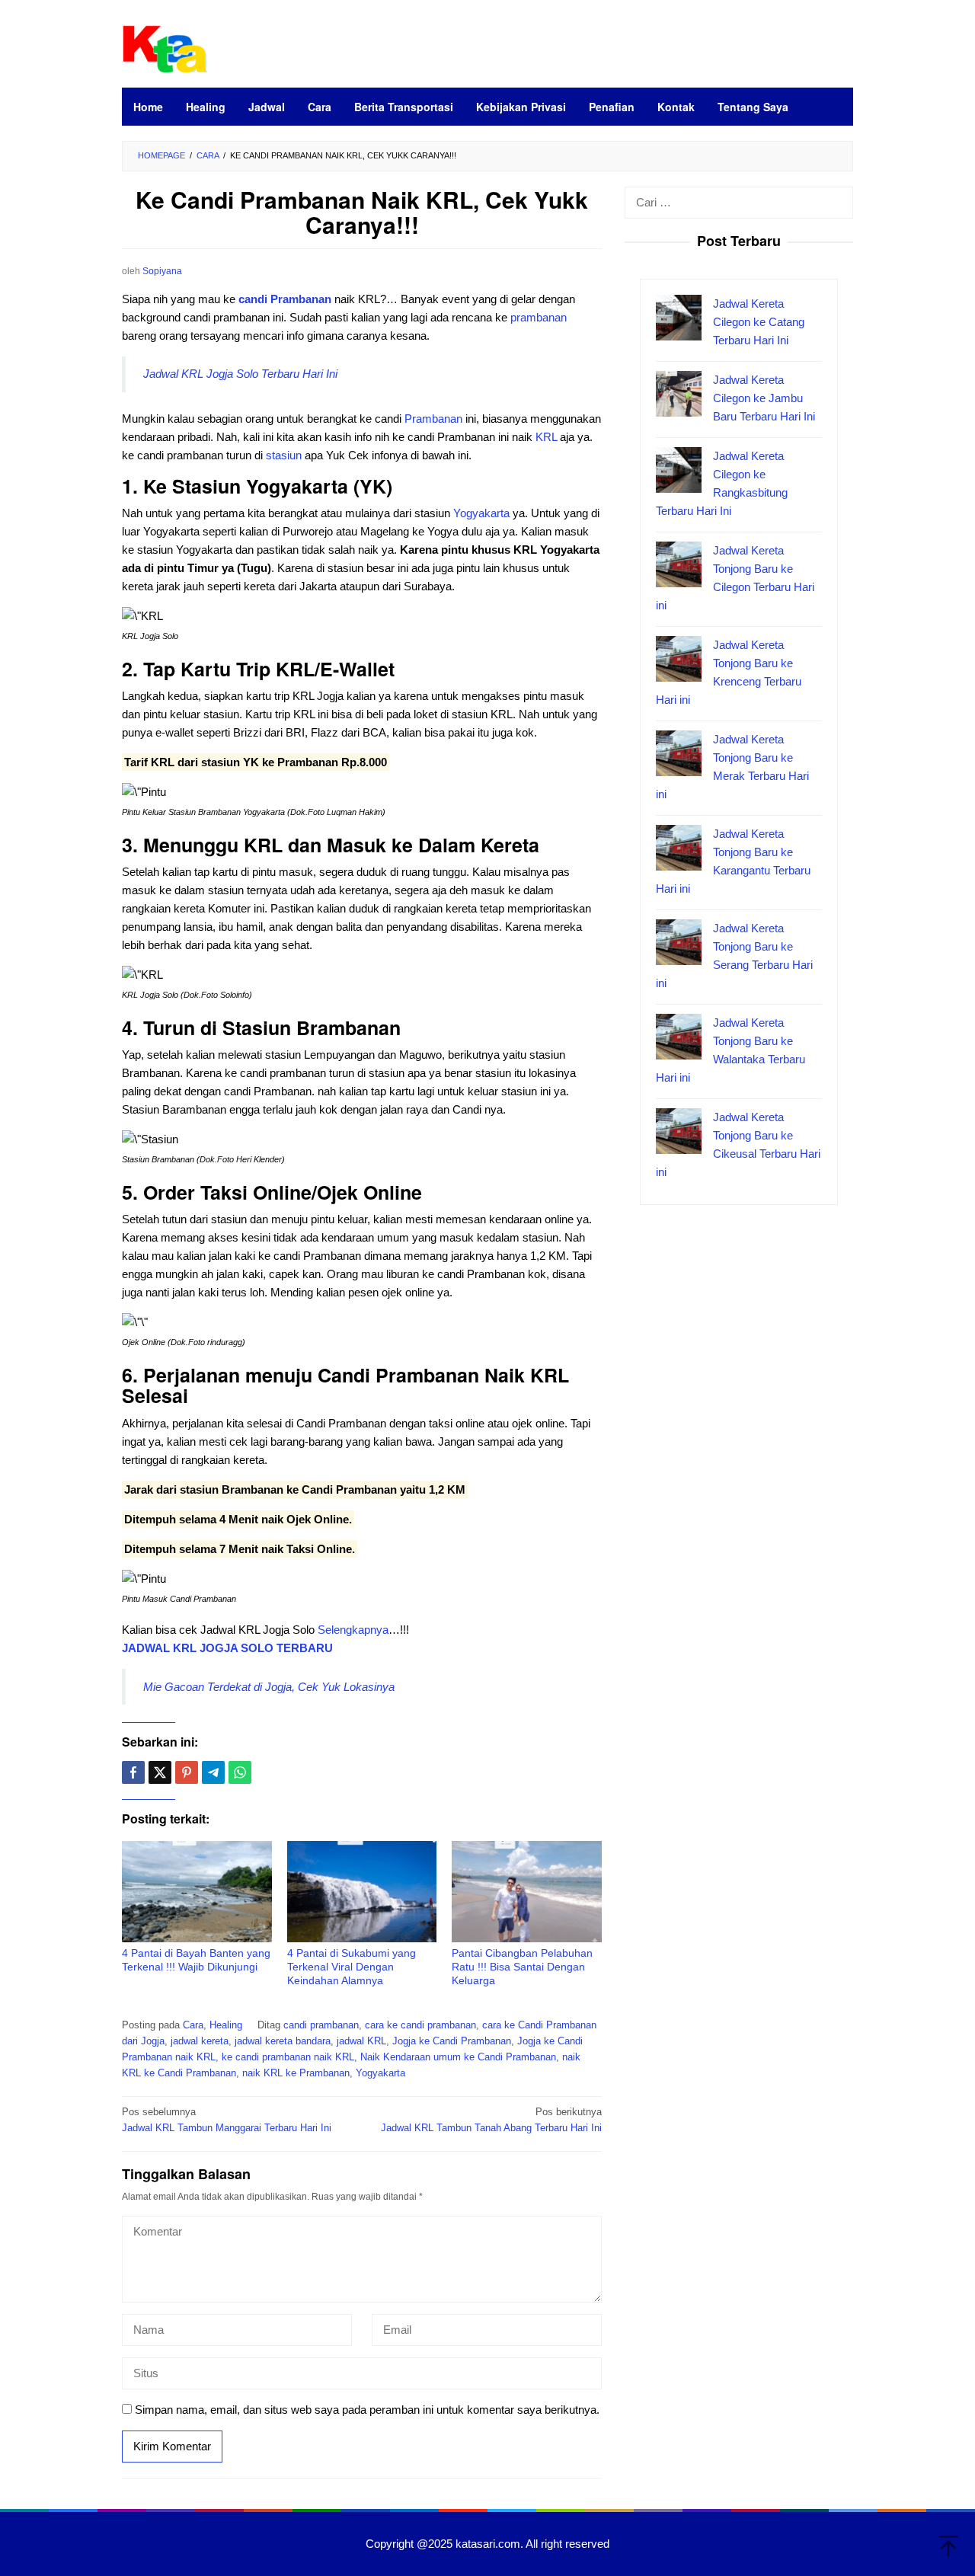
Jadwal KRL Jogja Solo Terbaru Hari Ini (240, 374)
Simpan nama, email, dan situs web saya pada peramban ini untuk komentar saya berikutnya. (367, 2410)
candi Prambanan (285, 299)
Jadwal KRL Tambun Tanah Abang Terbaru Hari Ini (491, 2120)
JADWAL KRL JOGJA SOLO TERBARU (227, 1648)
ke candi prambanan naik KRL (288, 2057)
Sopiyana (162, 271)
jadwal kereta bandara (283, 2041)
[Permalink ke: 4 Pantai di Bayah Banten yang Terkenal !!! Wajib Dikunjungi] (197, 1892)
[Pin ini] (187, 1772)
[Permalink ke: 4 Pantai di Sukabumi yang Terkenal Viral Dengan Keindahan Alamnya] (362, 1892)
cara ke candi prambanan (420, 2025)
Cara (193, 2025)
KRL (545, 437)
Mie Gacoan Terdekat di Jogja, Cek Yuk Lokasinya (269, 1687)
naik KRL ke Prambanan (296, 2073)
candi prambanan (321, 2025)
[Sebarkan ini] (133, 1772)
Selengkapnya (353, 1630)
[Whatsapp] (240, 1772)
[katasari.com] (165, 47)
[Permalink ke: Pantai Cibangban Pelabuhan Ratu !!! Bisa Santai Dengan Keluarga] (527, 1892)
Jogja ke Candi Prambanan (452, 2041)
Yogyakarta (481, 513)
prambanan (539, 317)
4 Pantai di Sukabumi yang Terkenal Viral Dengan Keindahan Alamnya (352, 1967)
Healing (226, 2025)
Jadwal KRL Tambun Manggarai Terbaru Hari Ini (227, 2120)
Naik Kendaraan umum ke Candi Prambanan (458, 2057)
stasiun (284, 455)
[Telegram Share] (213, 1772)
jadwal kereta (200, 2041)
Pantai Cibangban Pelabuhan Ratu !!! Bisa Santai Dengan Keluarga (522, 1967)
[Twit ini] (160, 1772)
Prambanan (433, 419)
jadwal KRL (361, 2041)
